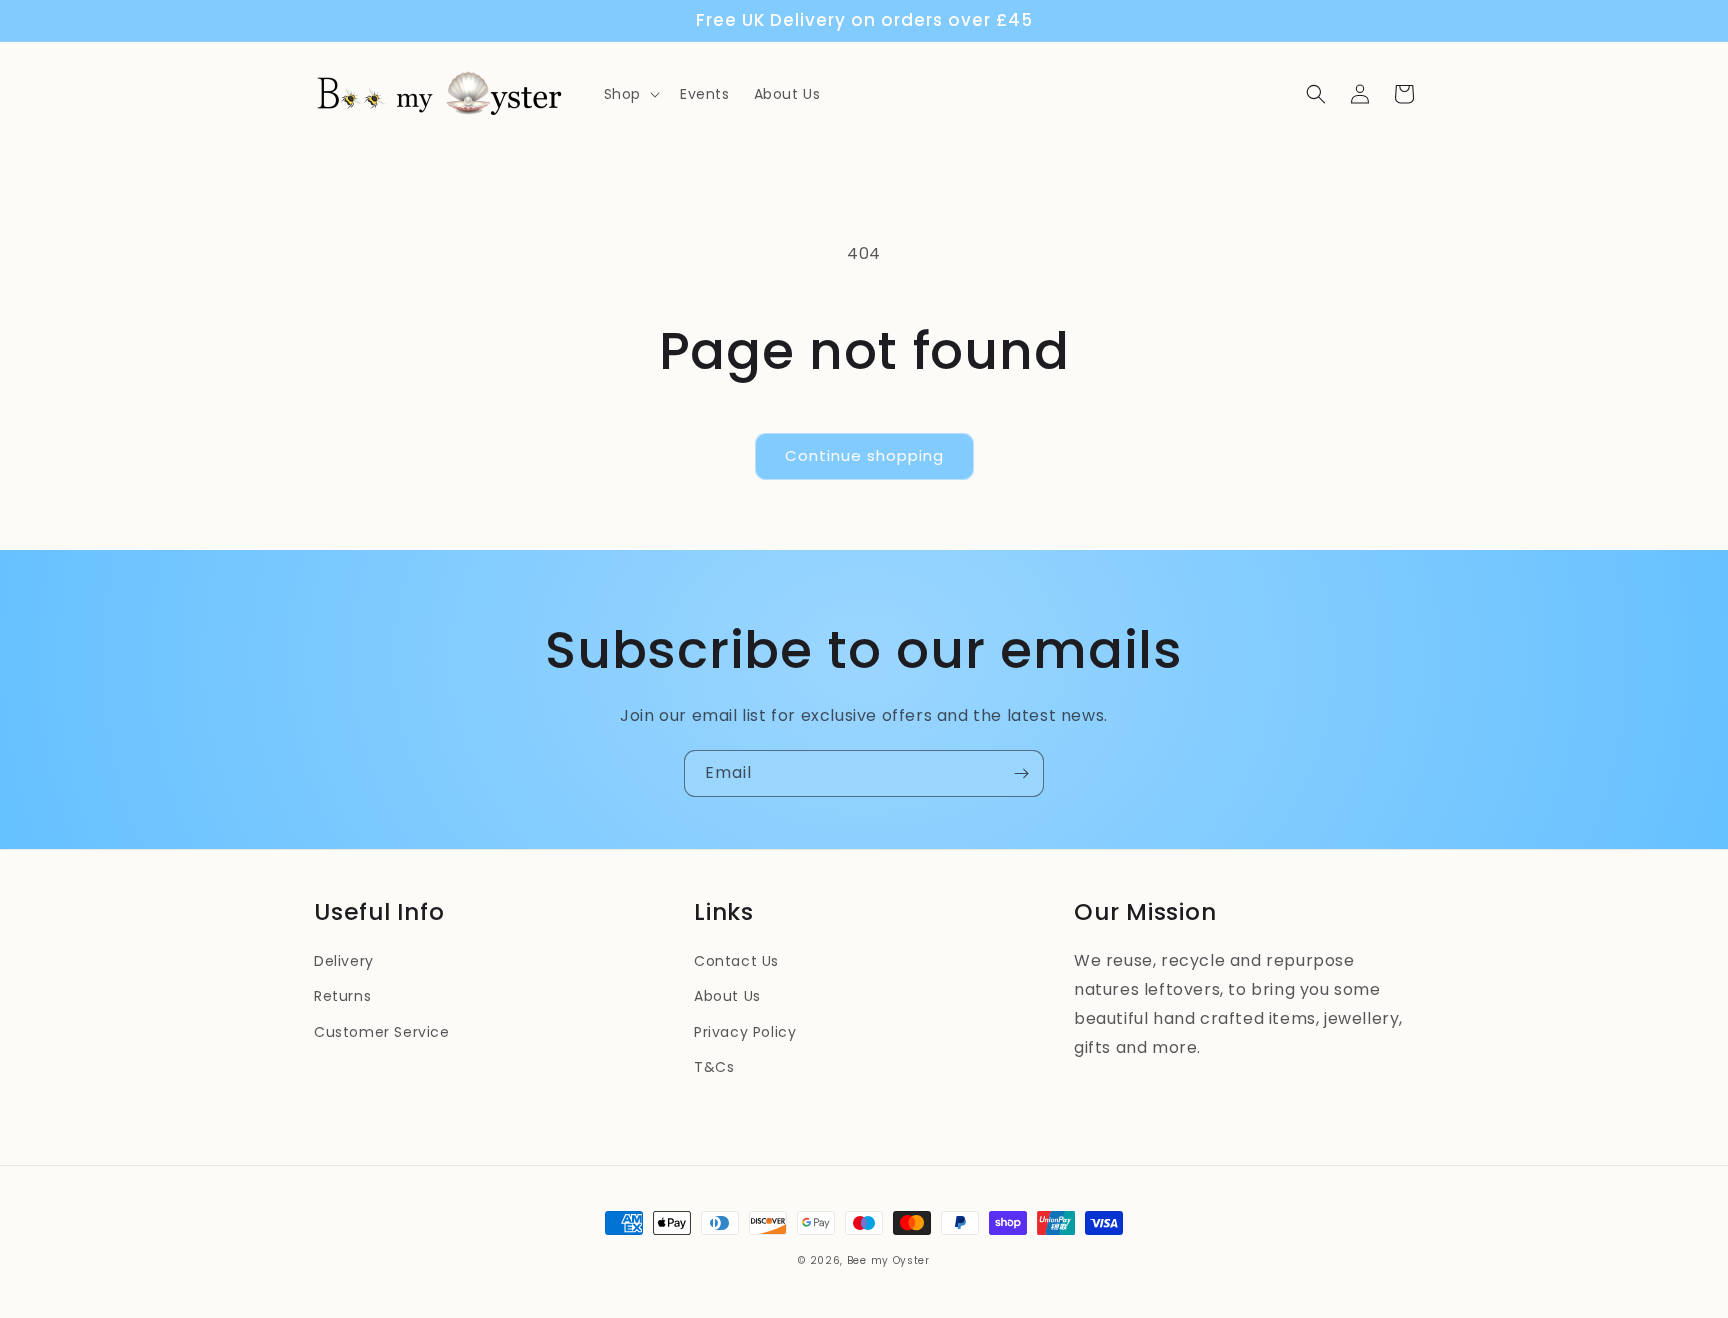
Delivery (344, 961)
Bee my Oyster (888, 1260)
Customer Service (382, 1032)
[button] (630, 94)
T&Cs (714, 1067)
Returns (342, 996)
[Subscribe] (1021, 773)
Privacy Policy (745, 1032)
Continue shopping (864, 455)
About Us (727, 996)
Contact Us (736, 961)
